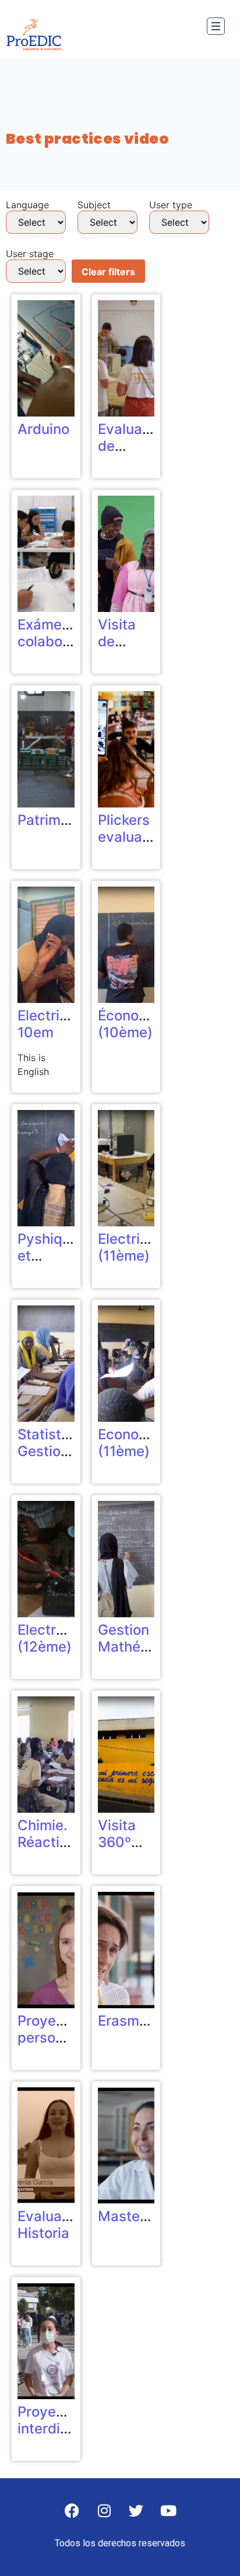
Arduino (43, 429)
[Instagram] (104, 2510)
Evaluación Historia (54, 2225)
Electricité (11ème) (131, 1247)
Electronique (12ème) (59, 1638)
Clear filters (108, 272)
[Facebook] (72, 2510)
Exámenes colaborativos (63, 633)
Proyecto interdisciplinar (67, 2420)
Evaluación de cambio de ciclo (134, 454)
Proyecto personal (47, 2029)
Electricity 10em (51, 1024)
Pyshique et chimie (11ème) (48, 1264)
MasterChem (141, 2216)
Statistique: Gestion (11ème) (56, 1451)
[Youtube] (168, 2510)
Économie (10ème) (130, 1024)
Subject (94, 205)
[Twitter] (136, 2510)
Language (27, 205)
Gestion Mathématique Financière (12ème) (146, 1655)
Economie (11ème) (130, 1443)
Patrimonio (53, 820)
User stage (30, 254)
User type (171, 205)
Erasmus (126, 2021)
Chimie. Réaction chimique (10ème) (48, 1850)
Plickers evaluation (133, 828)
